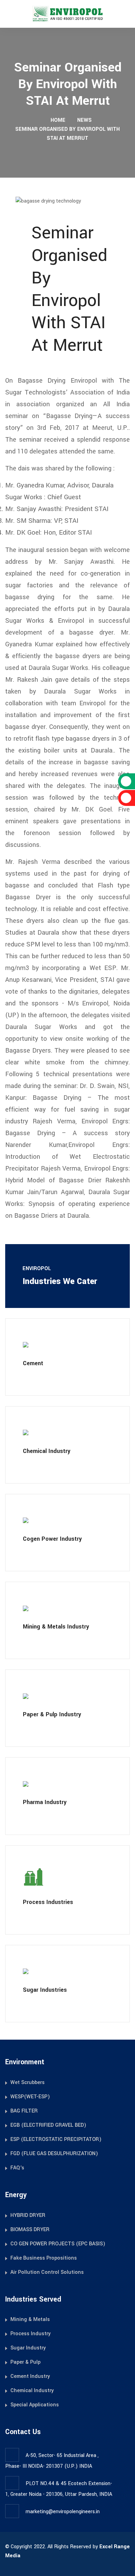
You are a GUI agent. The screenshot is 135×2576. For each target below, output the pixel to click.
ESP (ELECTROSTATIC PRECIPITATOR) (56, 2139)
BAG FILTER (24, 2111)
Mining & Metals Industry (56, 1627)
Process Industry (30, 2334)
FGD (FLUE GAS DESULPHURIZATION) (54, 2154)
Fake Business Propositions (44, 2258)
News (84, 120)
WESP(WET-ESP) (30, 2097)
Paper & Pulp (25, 2362)
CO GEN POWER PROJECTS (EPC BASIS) (58, 2244)
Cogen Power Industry (52, 1539)
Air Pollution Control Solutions (47, 2272)
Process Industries (48, 1902)
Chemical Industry (47, 1451)
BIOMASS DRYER (30, 2230)
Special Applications (35, 2405)
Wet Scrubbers (28, 2082)
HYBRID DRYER (28, 2215)
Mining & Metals (30, 2319)
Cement (33, 1363)
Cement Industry (30, 2376)
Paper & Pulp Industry (52, 1714)
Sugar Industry (28, 2348)
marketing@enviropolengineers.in (63, 2512)
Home (57, 120)
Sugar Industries (45, 1990)
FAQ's (17, 2168)
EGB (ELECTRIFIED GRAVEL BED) (48, 2125)
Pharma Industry (45, 1802)
